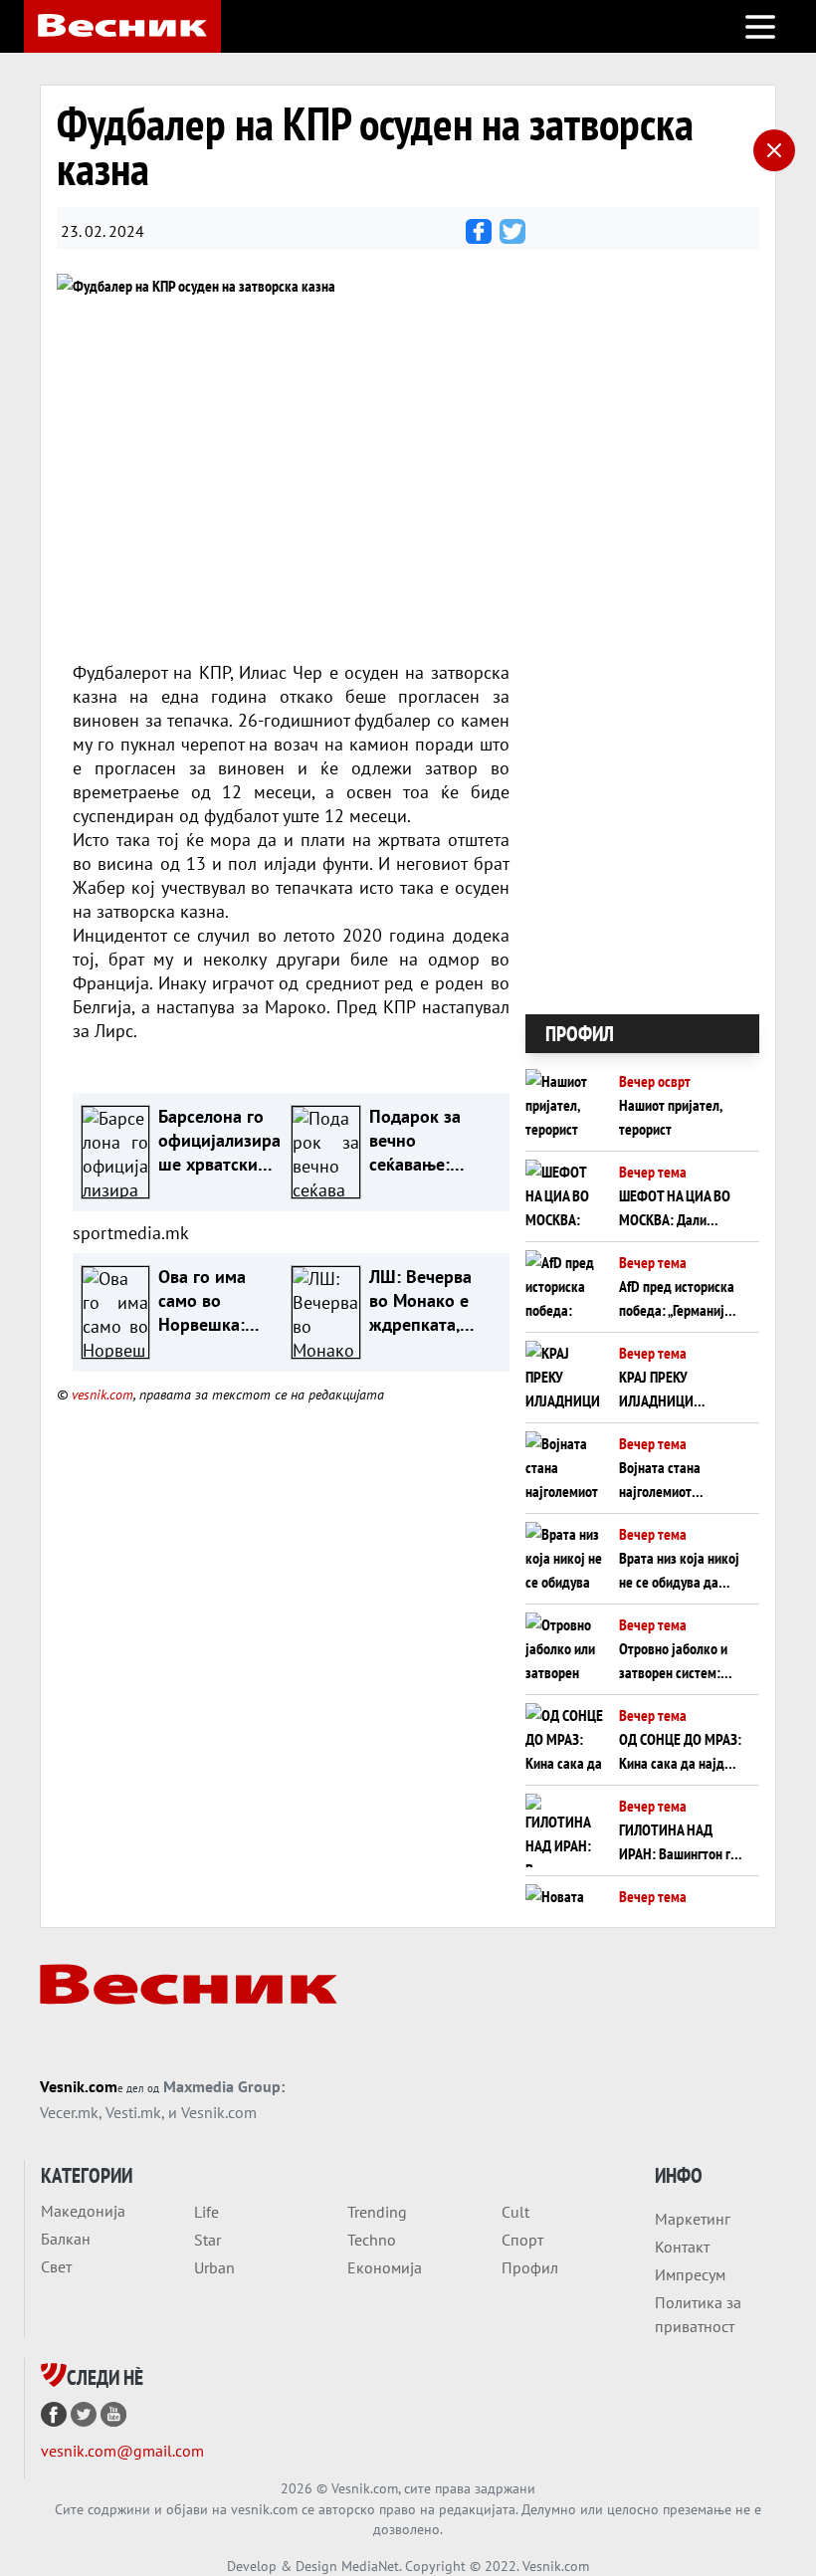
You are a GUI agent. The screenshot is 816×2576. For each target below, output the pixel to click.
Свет (56, 2266)
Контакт (682, 2247)
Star (207, 2240)
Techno (372, 2240)
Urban (214, 2267)
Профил (530, 2267)
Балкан (66, 2239)
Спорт (522, 2240)
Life (206, 2212)
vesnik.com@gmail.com (122, 2451)
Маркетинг (693, 2219)
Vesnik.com (79, 2086)
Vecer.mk (69, 2112)
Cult (515, 2212)
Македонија (83, 2211)
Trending (377, 2212)
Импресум (690, 2274)
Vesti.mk (133, 2112)
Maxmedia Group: (224, 2086)
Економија (385, 2267)
